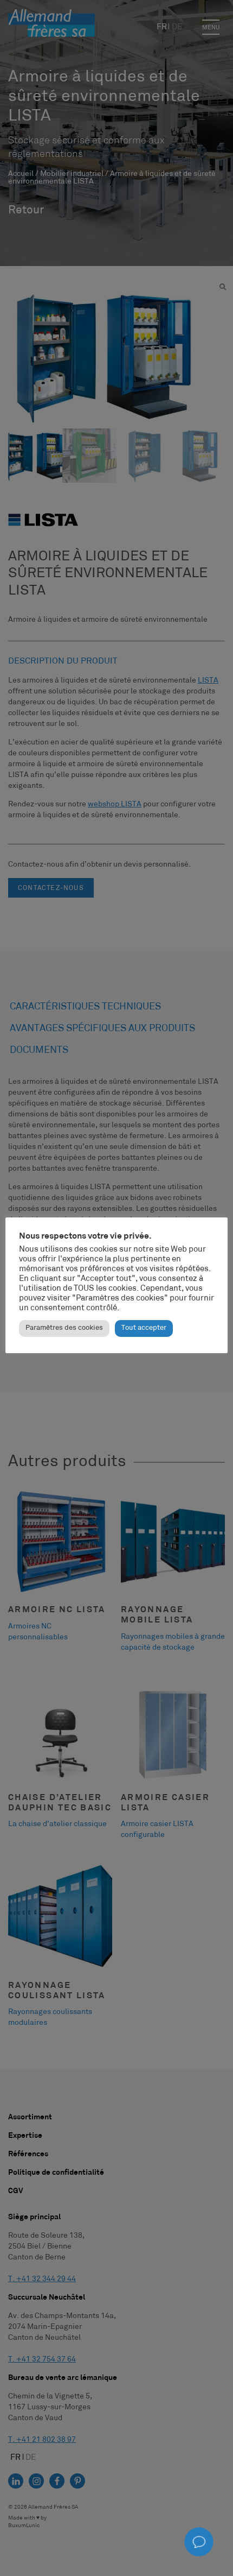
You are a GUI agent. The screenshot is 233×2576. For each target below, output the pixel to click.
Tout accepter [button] (144, 1328)
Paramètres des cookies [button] (64, 1328)
